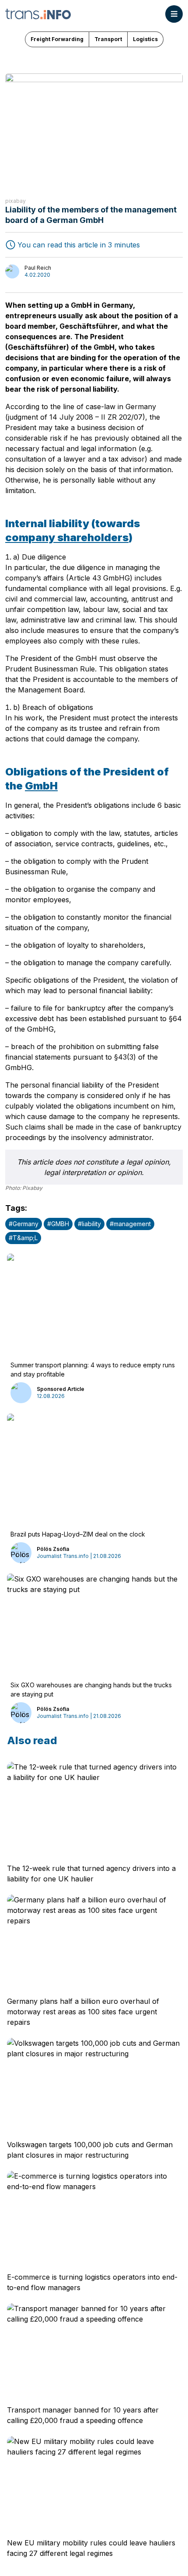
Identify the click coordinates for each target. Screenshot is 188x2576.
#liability (89, 1224)
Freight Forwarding (57, 39)
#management (130, 1224)
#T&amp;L (23, 1238)
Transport (108, 39)
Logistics (145, 39)
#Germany (24, 1224)
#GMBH (58, 1224)
